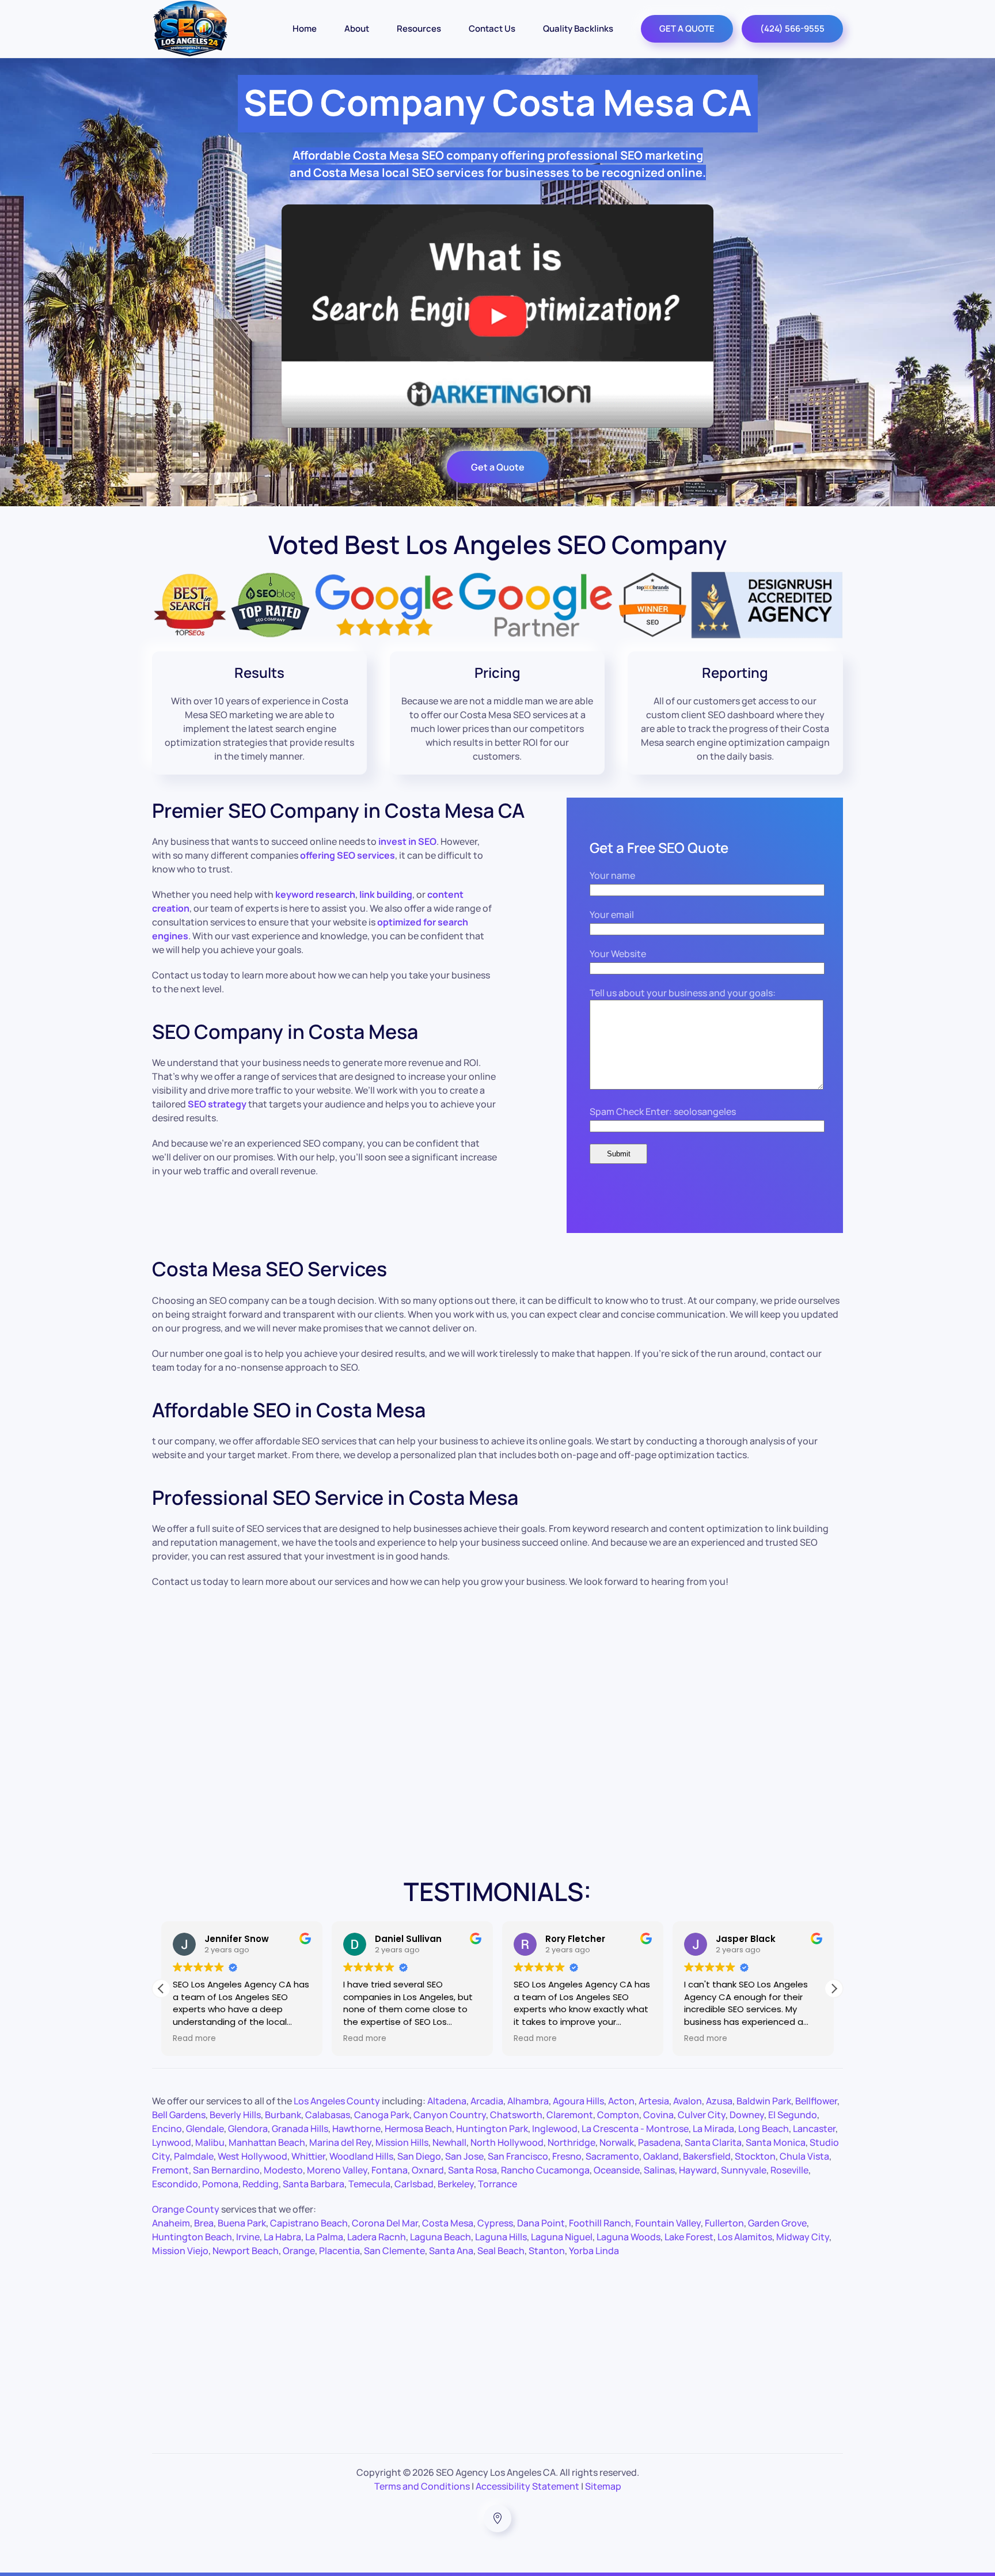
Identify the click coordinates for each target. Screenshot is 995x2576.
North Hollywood (507, 2142)
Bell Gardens (179, 2115)
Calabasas (328, 2115)
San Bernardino (226, 2170)
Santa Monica (776, 2142)
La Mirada (713, 2129)
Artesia (654, 2101)
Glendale (205, 2129)
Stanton (547, 2251)
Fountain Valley (668, 2223)
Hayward (698, 2170)
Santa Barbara (314, 2184)
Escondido (175, 2184)
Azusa (719, 2101)
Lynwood (172, 2142)
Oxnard (428, 2170)
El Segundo (793, 2115)
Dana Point (541, 2223)
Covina (658, 2115)
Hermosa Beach (418, 2129)
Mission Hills (402, 2142)
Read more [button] (194, 2039)
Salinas (659, 2170)
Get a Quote (498, 467)
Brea (204, 2223)
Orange (299, 2251)
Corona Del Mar (385, 2223)
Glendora (248, 2129)
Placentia (339, 2251)
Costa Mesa (448, 2223)
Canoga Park (382, 2115)
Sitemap (603, 2486)
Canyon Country (450, 2115)
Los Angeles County (337, 2101)
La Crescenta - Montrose (635, 2129)
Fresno (567, 2156)
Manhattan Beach (267, 2142)
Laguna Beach (440, 2237)
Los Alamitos (745, 2237)
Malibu (210, 2142)
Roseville (789, 2170)
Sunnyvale (744, 2170)
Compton (618, 2115)
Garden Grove (777, 2223)
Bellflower (816, 2101)
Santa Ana (451, 2251)
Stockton (755, 2156)
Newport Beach (246, 2251)
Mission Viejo (180, 2251)
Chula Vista (804, 2156)
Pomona (220, 2184)
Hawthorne (356, 2129)
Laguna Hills (501, 2237)
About (357, 29)
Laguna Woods (628, 2237)
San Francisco (518, 2156)
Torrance (498, 2184)
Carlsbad (414, 2184)
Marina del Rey (340, 2142)
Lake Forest (689, 2237)
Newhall (449, 2142)
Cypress (495, 2223)
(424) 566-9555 (792, 29)
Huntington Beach (192, 2237)
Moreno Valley (337, 2170)
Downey (747, 2115)
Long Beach (764, 2129)
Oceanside (617, 2170)
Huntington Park (492, 2129)
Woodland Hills (361, 2156)
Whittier (308, 2156)
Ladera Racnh (377, 2237)
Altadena (447, 2101)
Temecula (369, 2184)
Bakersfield (707, 2156)
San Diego (419, 2156)
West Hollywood (252, 2156)
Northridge (571, 2142)
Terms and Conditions (422, 2486)
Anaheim (171, 2223)
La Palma (324, 2237)
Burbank (283, 2115)
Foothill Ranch (600, 2223)
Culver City (702, 2115)
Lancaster (814, 2129)
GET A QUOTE (687, 29)
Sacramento (612, 2156)
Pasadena (659, 2142)
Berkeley (456, 2184)
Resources (419, 29)
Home (305, 29)
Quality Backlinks (578, 29)
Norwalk (617, 2142)
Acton (621, 2101)
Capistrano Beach (309, 2223)
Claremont (570, 2115)
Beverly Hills (235, 2115)
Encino (167, 2129)
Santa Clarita (713, 2142)
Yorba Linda (594, 2251)
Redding (261, 2184)
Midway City (803, 2237)
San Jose (464, 2156)
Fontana (390, 2170)
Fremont (170, 2170)
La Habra (282, 2237)
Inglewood (555, 2129)
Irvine (248, 2237)
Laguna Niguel (562, 2237)
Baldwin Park (764, 2101)
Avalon (688, 2101)
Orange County (186, 2209)
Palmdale (194, 2156)
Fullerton (724, 2223)
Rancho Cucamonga (545, 2170)
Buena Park (242, 2223)
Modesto (283, 2170)
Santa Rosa (472, 2170)
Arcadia (487, 2101)
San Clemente (394, 2251)
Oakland (661, 2156)
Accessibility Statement (527, 2486)
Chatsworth (516, 2115)
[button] (834, 1989)
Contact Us (492, 29)
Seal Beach (501, 2251)
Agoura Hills (578, 2101)
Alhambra (528, 2101)
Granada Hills (300, 2129)
